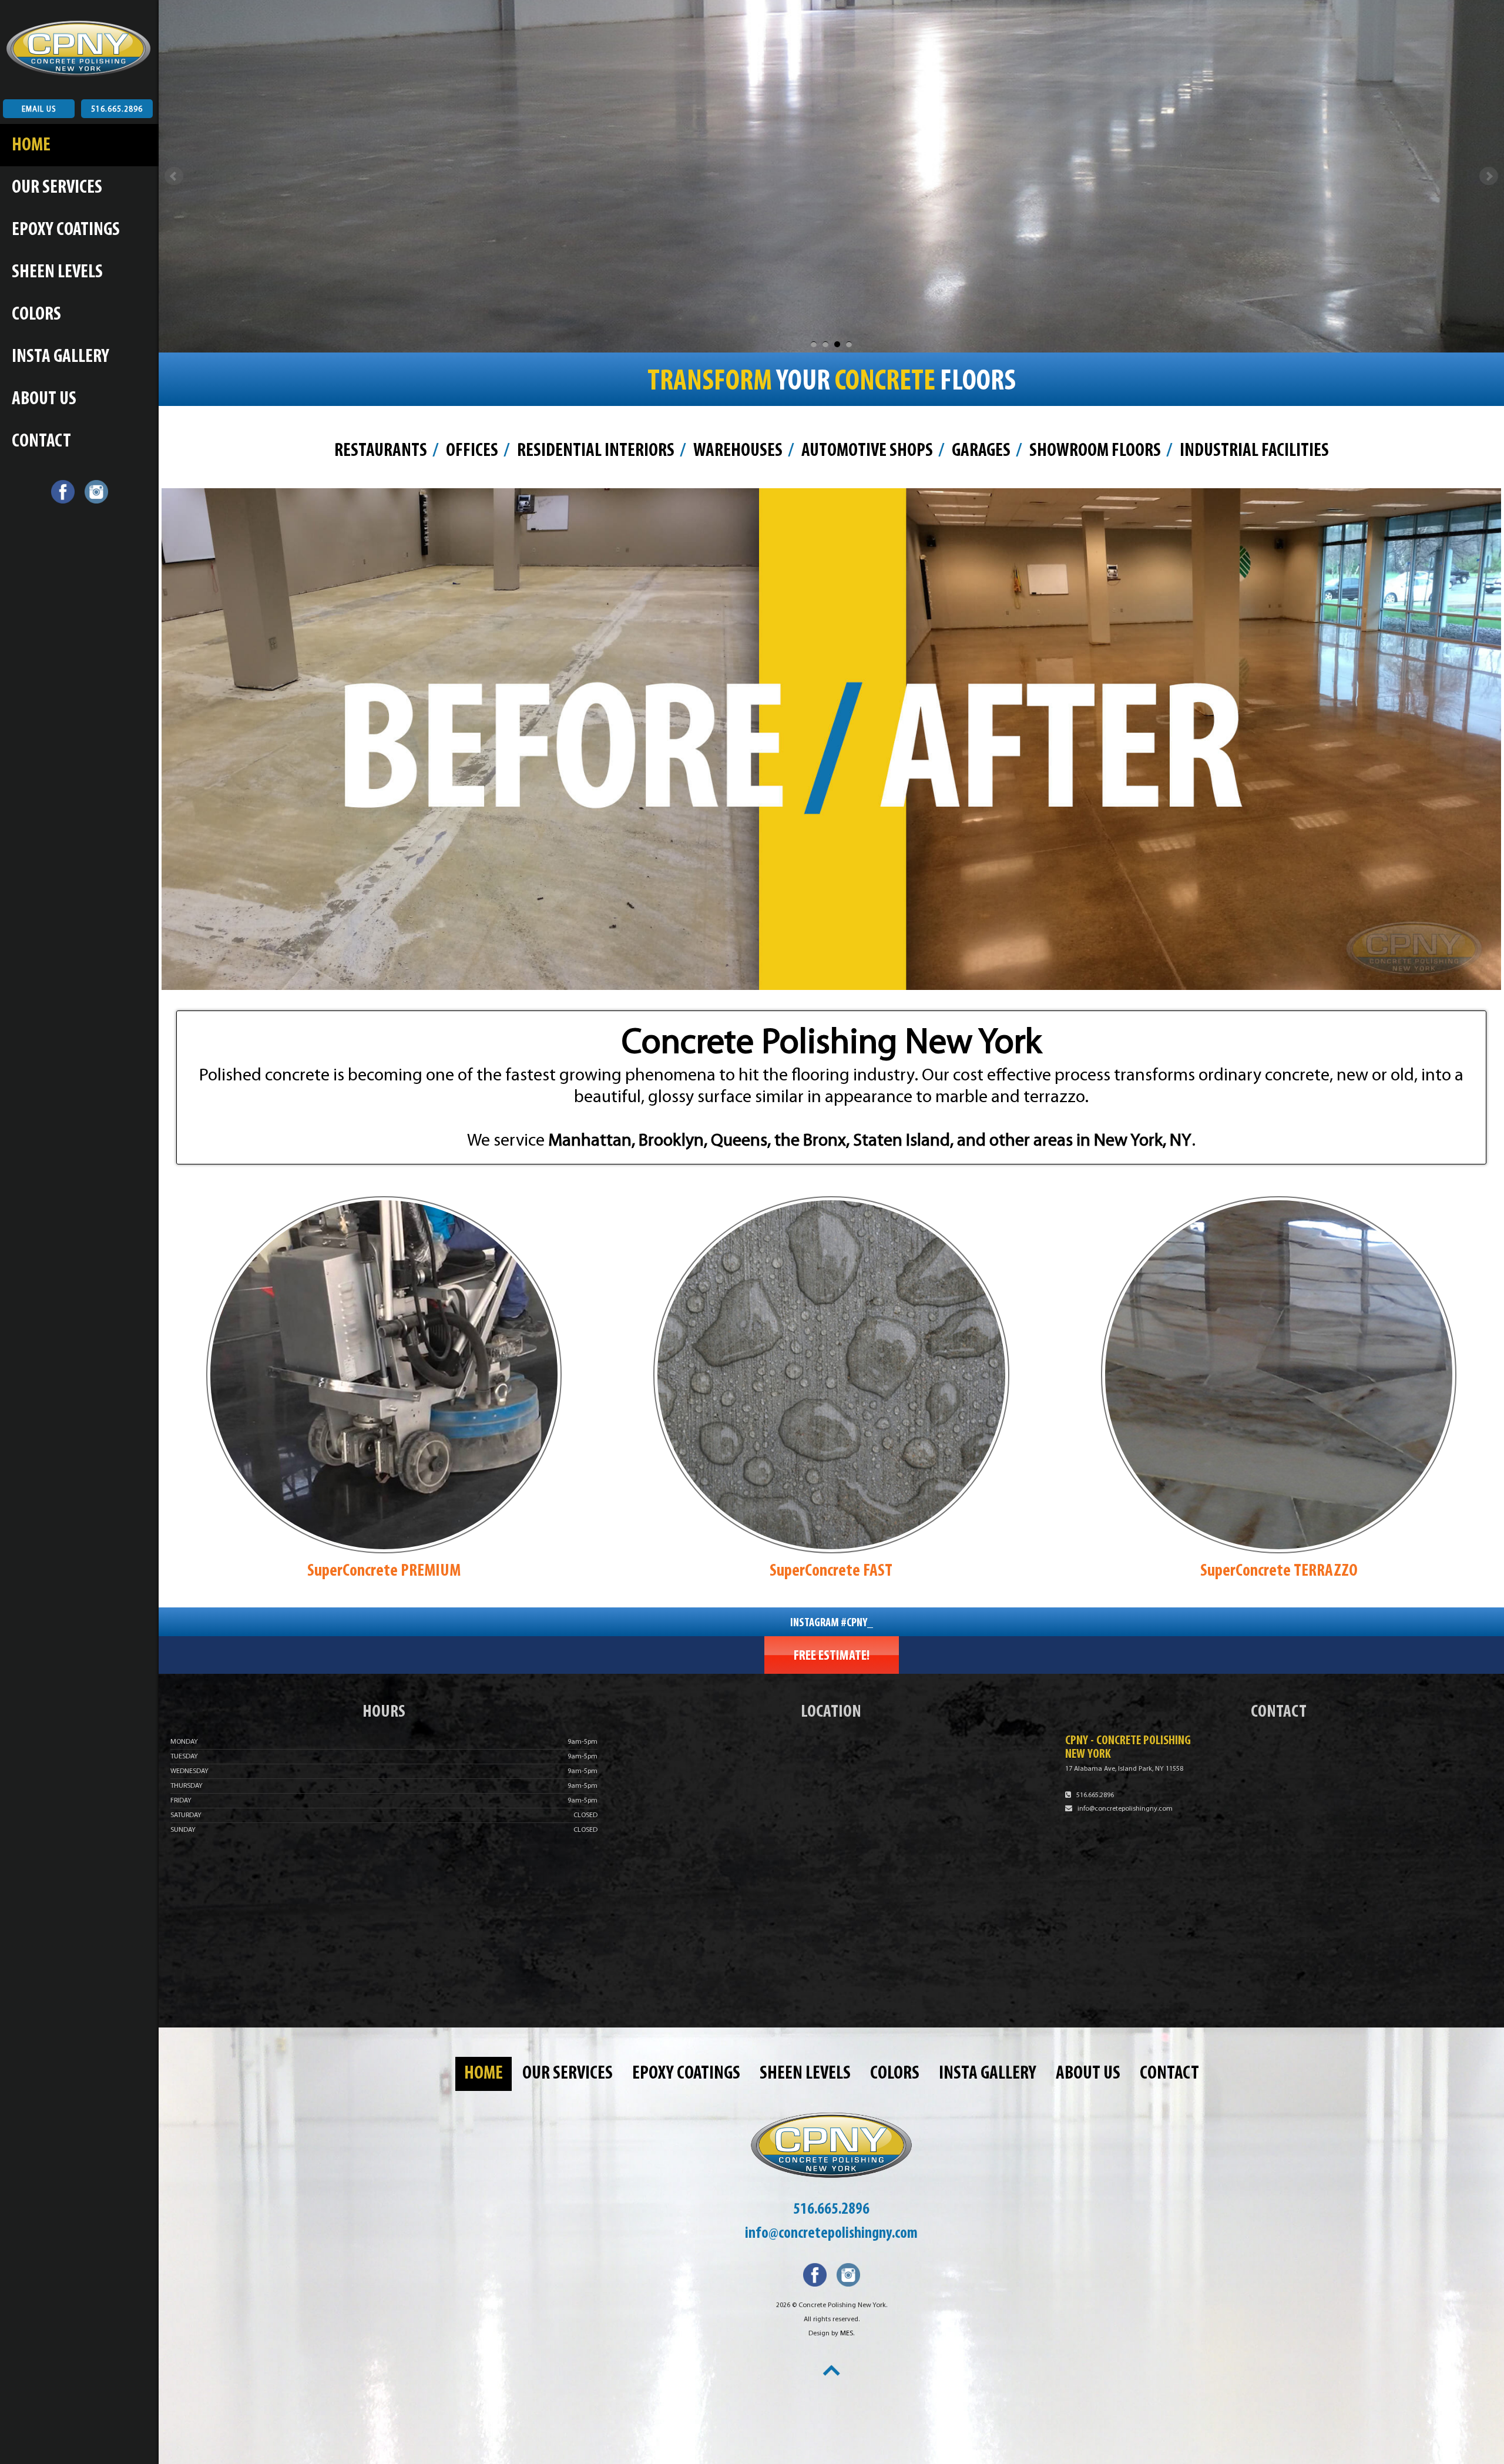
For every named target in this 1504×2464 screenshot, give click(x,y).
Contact (41, 442)
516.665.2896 (117, 110)
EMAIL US (39, 110)
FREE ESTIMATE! (832, 1656)
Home (31, 146)
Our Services (57, 188)
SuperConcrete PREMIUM (384, 1571)
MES (847, 2334)
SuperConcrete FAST (831, 1571)
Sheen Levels (57, 273)
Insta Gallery (61, 357)
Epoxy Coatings (66, 230)
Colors (36, 315)
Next (1489, 176)
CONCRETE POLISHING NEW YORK (73, 44)
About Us (44, 400)
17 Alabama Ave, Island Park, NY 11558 (1124, 1769)
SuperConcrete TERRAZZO (1279, 1571)
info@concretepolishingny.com (1125, 1809)
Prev (174, 176)
